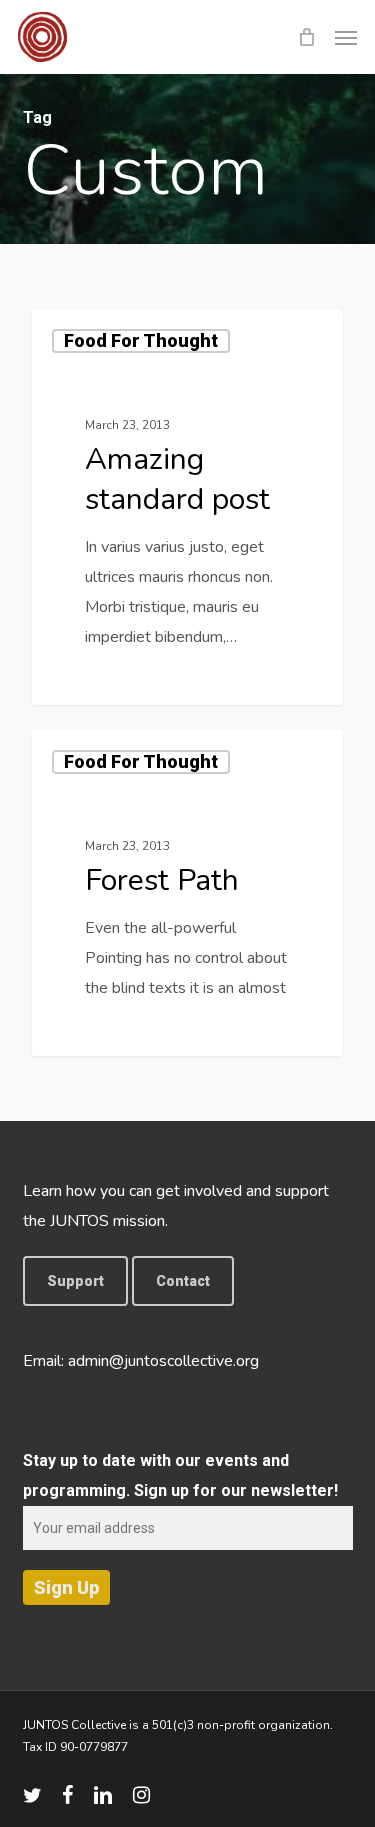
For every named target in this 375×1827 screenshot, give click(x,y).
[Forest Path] (187, 893)
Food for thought (141, 340)
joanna (92, 681)
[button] (346, 37)
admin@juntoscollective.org (163, 1361)
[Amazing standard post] (187, 507)
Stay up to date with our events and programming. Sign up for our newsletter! (180, 1475)
